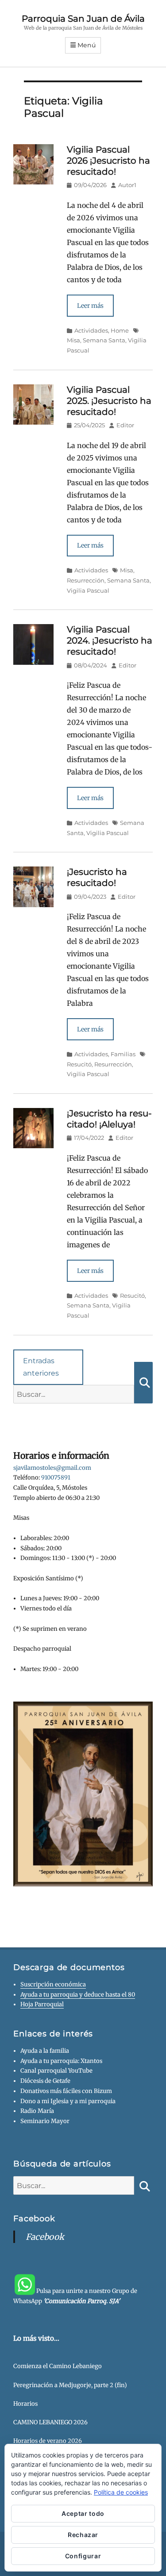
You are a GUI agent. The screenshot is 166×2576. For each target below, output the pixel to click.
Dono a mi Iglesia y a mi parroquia (68, 2101)
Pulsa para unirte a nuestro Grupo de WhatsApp (75, 2296)
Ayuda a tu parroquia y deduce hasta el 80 (78, 1995)
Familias (123, 1054)
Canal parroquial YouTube (56, 2071)
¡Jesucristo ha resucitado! (97, 877)
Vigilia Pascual (88, 590)
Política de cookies (121, 2492)
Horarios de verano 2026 (48, 2441)
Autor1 (127, 185)
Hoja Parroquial (42, 2004)
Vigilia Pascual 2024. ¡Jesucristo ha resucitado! (110, 640)
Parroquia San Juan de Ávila (83, 19)
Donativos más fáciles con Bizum (66, 2091)
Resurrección (86, 580)
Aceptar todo (83, 2513)
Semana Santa (104, 340)
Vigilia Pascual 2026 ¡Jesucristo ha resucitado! (108, 161)
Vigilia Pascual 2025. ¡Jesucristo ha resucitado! (109, 401)
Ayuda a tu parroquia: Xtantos (61, 2061)
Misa (127, 570)
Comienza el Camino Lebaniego (58, 2366)
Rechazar (83, 2535)
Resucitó (132, 1296)
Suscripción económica (53, 1984)
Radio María (37, 2111)
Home (120, 330)
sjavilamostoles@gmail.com (52, 1468)
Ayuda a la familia (45, 2051)
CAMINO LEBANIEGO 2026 (50, 2422)
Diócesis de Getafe (45, 2081)
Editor (125, 425)
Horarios (25, 2404)
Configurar (83, 2556)
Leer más (90, 306)
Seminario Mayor (45, 2121)
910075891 (56, 1478)
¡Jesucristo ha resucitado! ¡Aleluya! (109, 1119)
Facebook (34, 2219)
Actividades (91, 330)
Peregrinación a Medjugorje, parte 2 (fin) (70, 2385)
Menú (87, 45)
